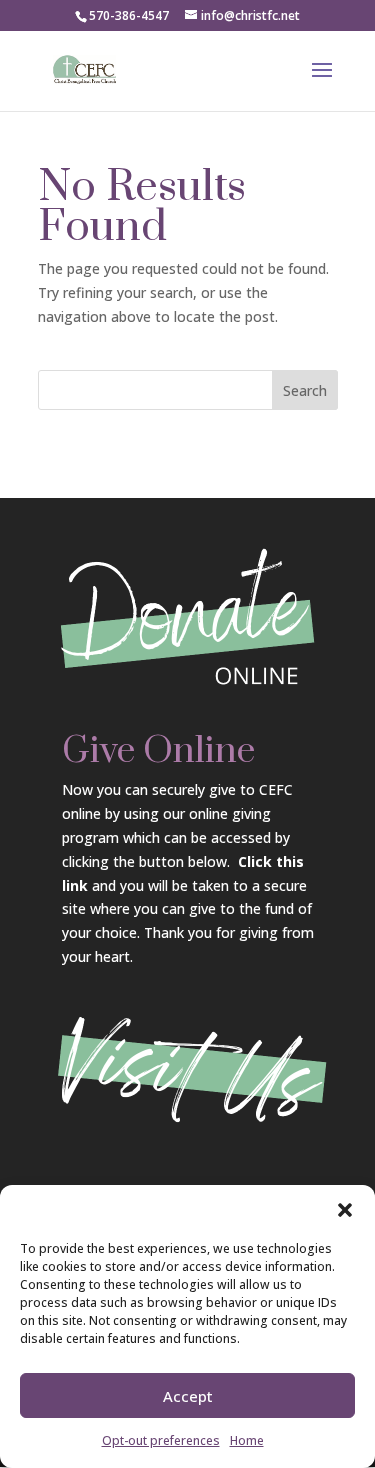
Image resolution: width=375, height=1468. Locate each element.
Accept (188, 1396)
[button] (345, 1210)
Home (247, 1440)
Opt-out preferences (161, 1440)
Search (305, 390)
